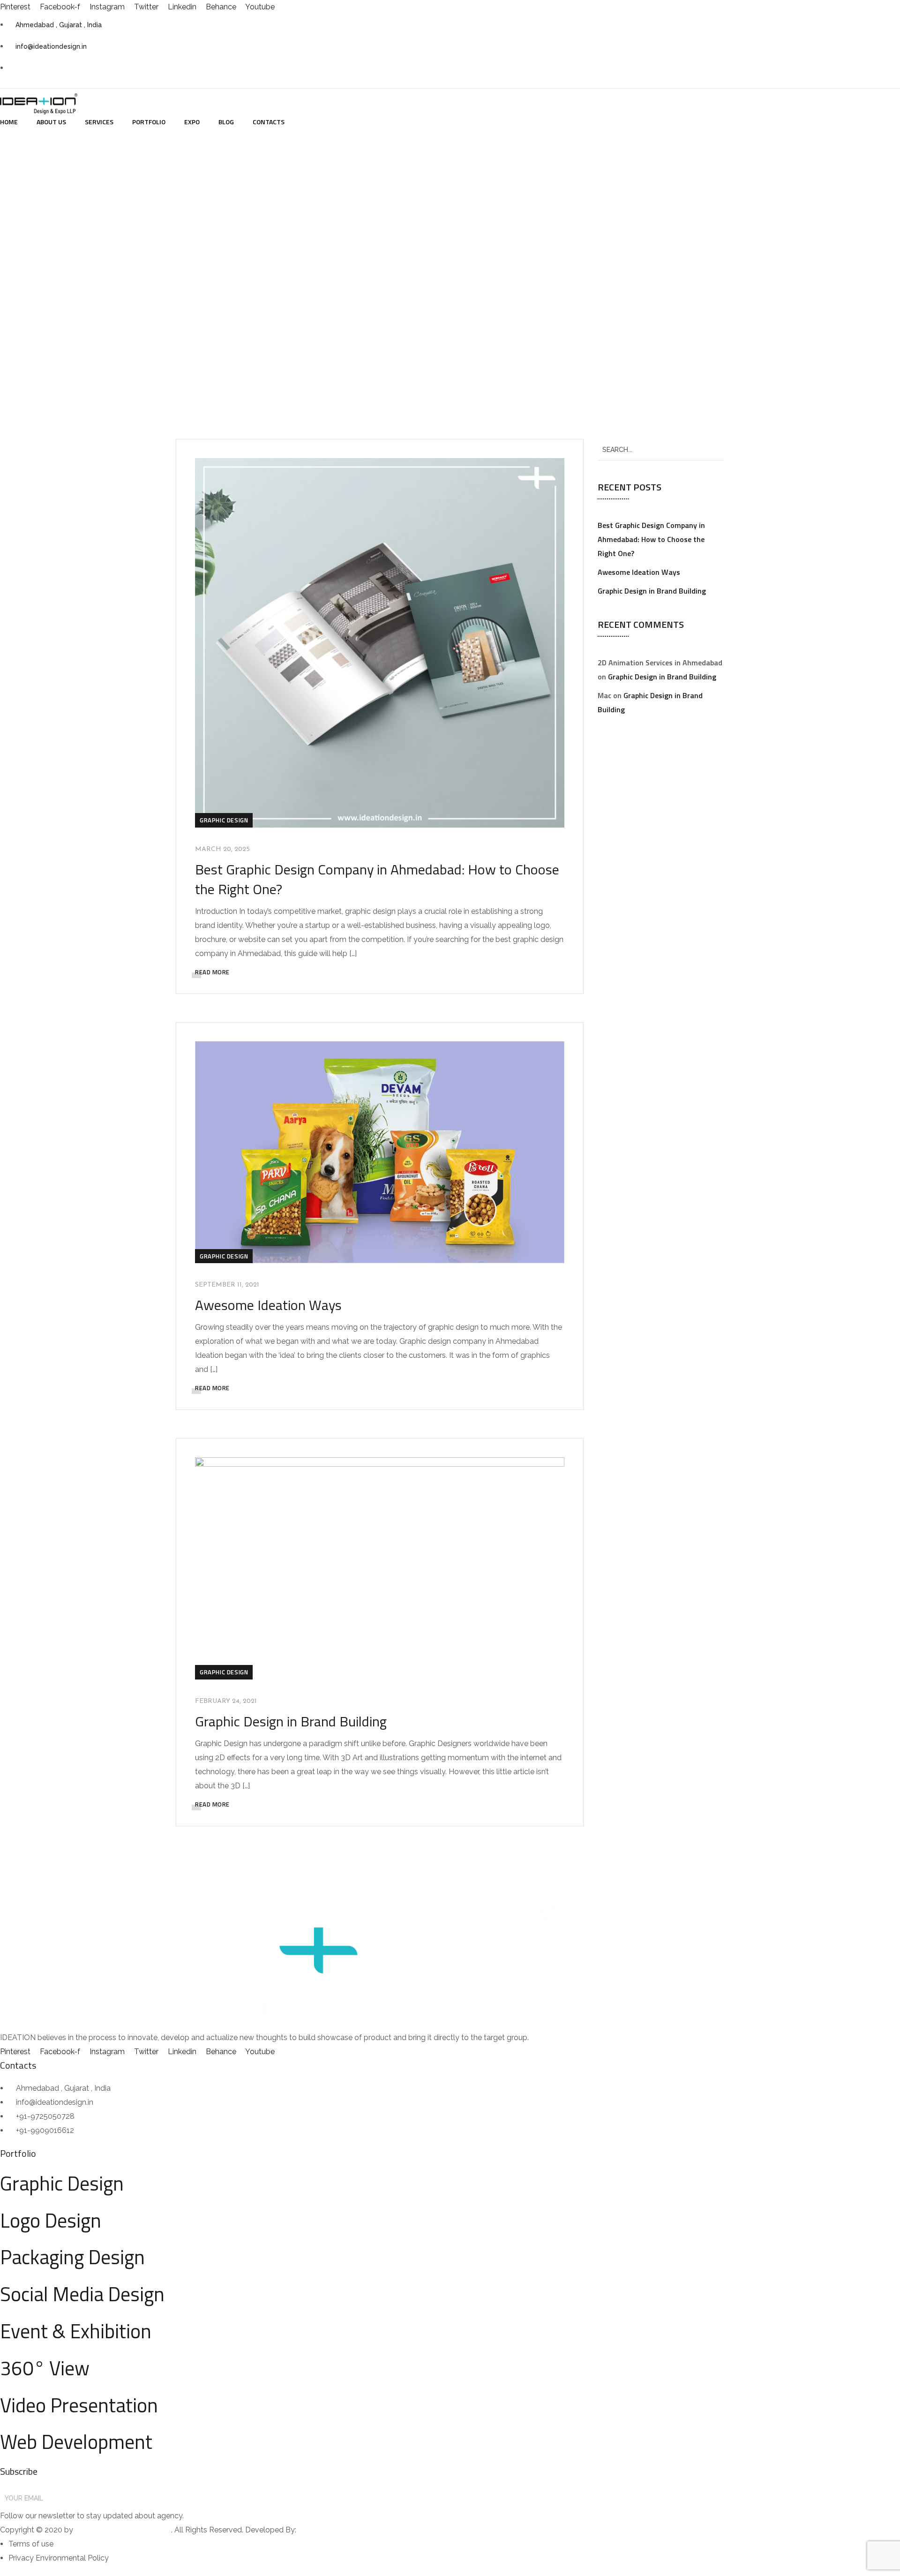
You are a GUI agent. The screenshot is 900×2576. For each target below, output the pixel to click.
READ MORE (212, 972)
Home (9, 122)
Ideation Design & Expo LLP (123, 2530)
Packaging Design (72, 2257)
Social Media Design (82, 2294)
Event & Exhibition (76, 2331)
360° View (45, 2368)
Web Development (76, 2441)
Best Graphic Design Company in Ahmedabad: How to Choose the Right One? (377, 879)
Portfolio (149, 122)
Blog (226, 122)
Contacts (269, 122)
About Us (51, 122)
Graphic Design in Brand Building (291, 1721)
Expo (192, 122)
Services (99, 122)
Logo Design (51, 2220)
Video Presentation (79, 2405)
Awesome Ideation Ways (268, 1305)
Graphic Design (224, 820)
